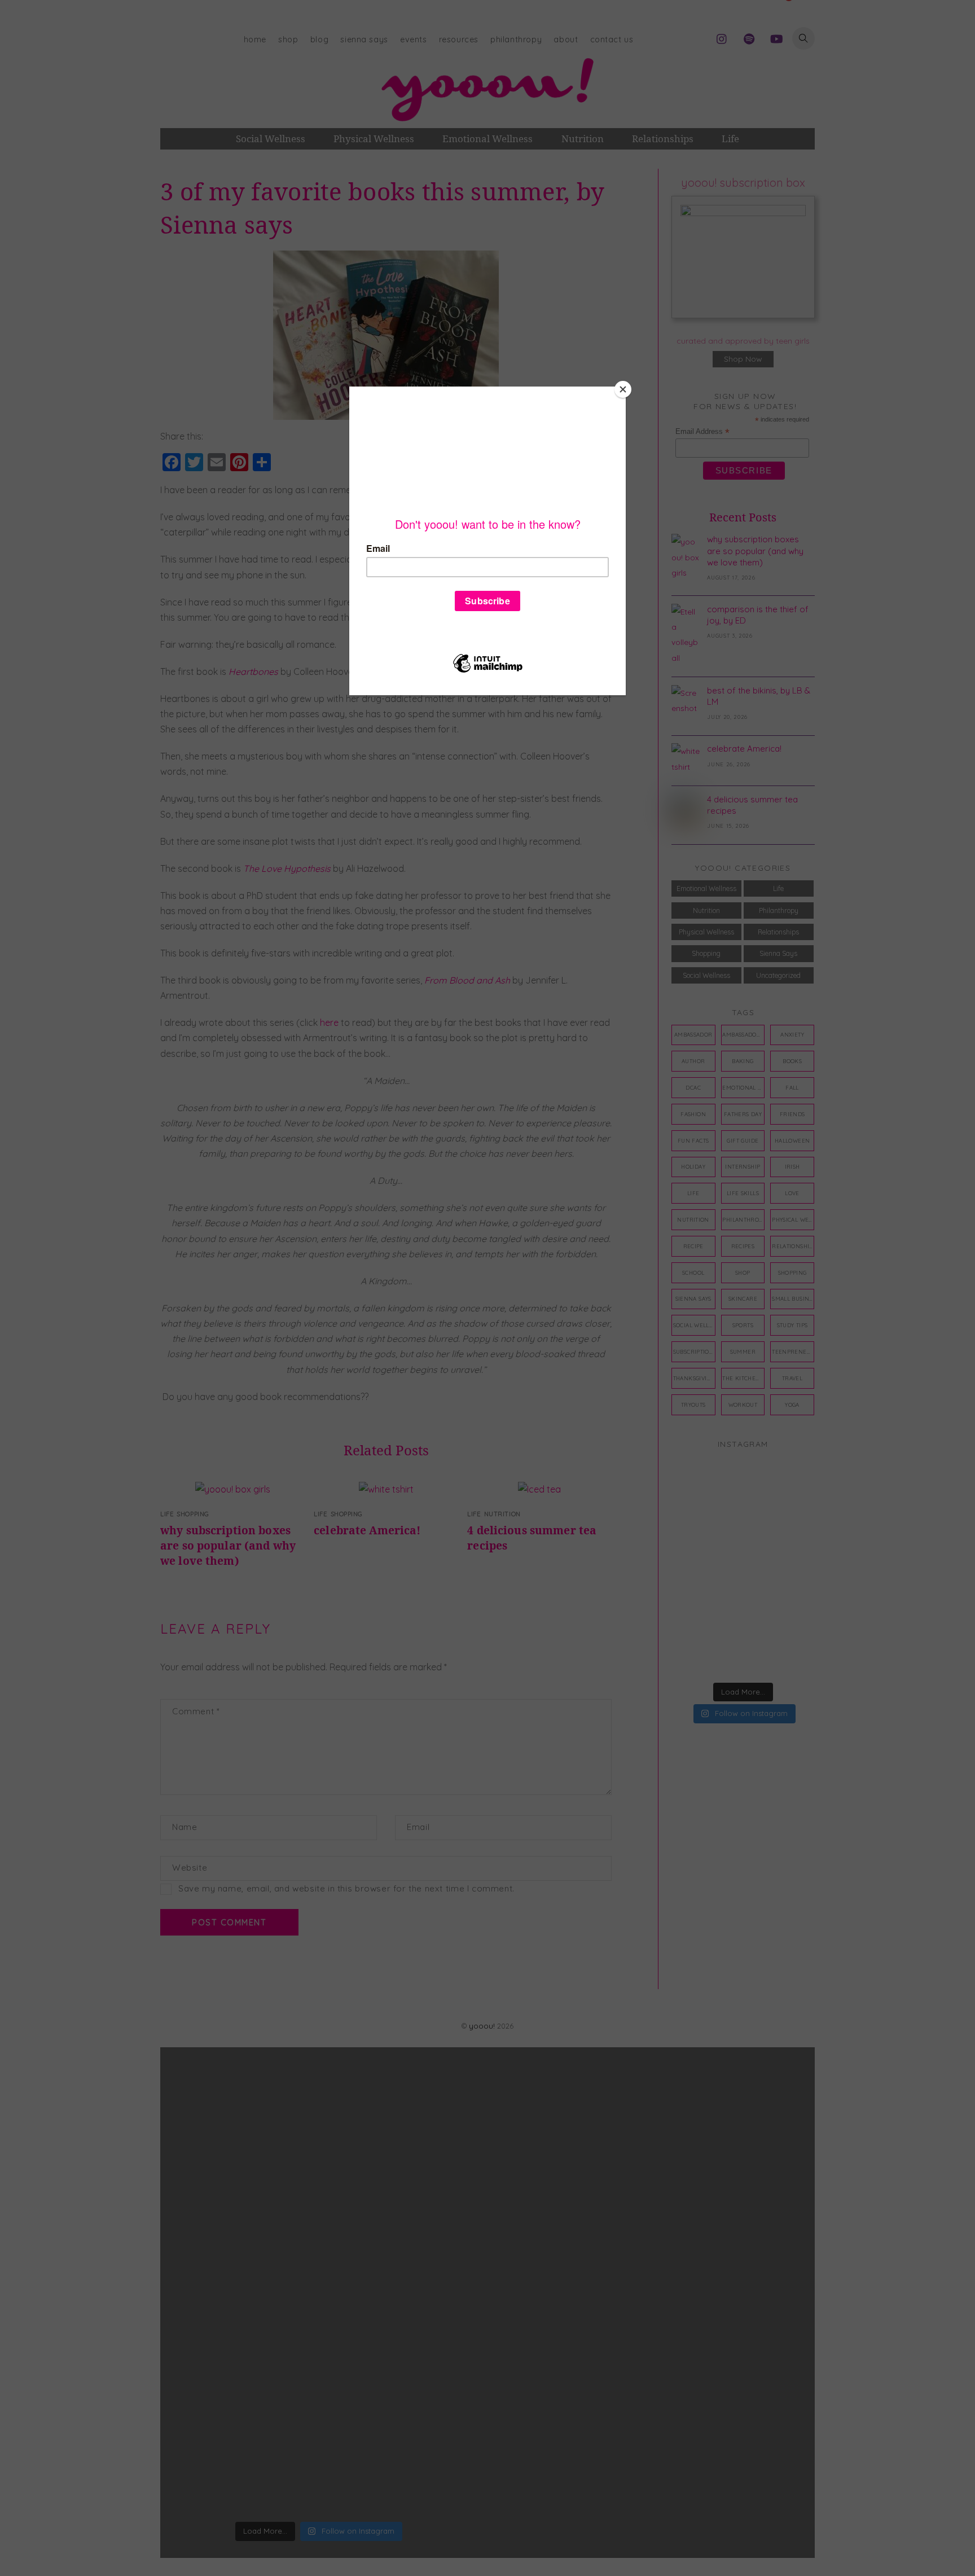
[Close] (623, 389)
